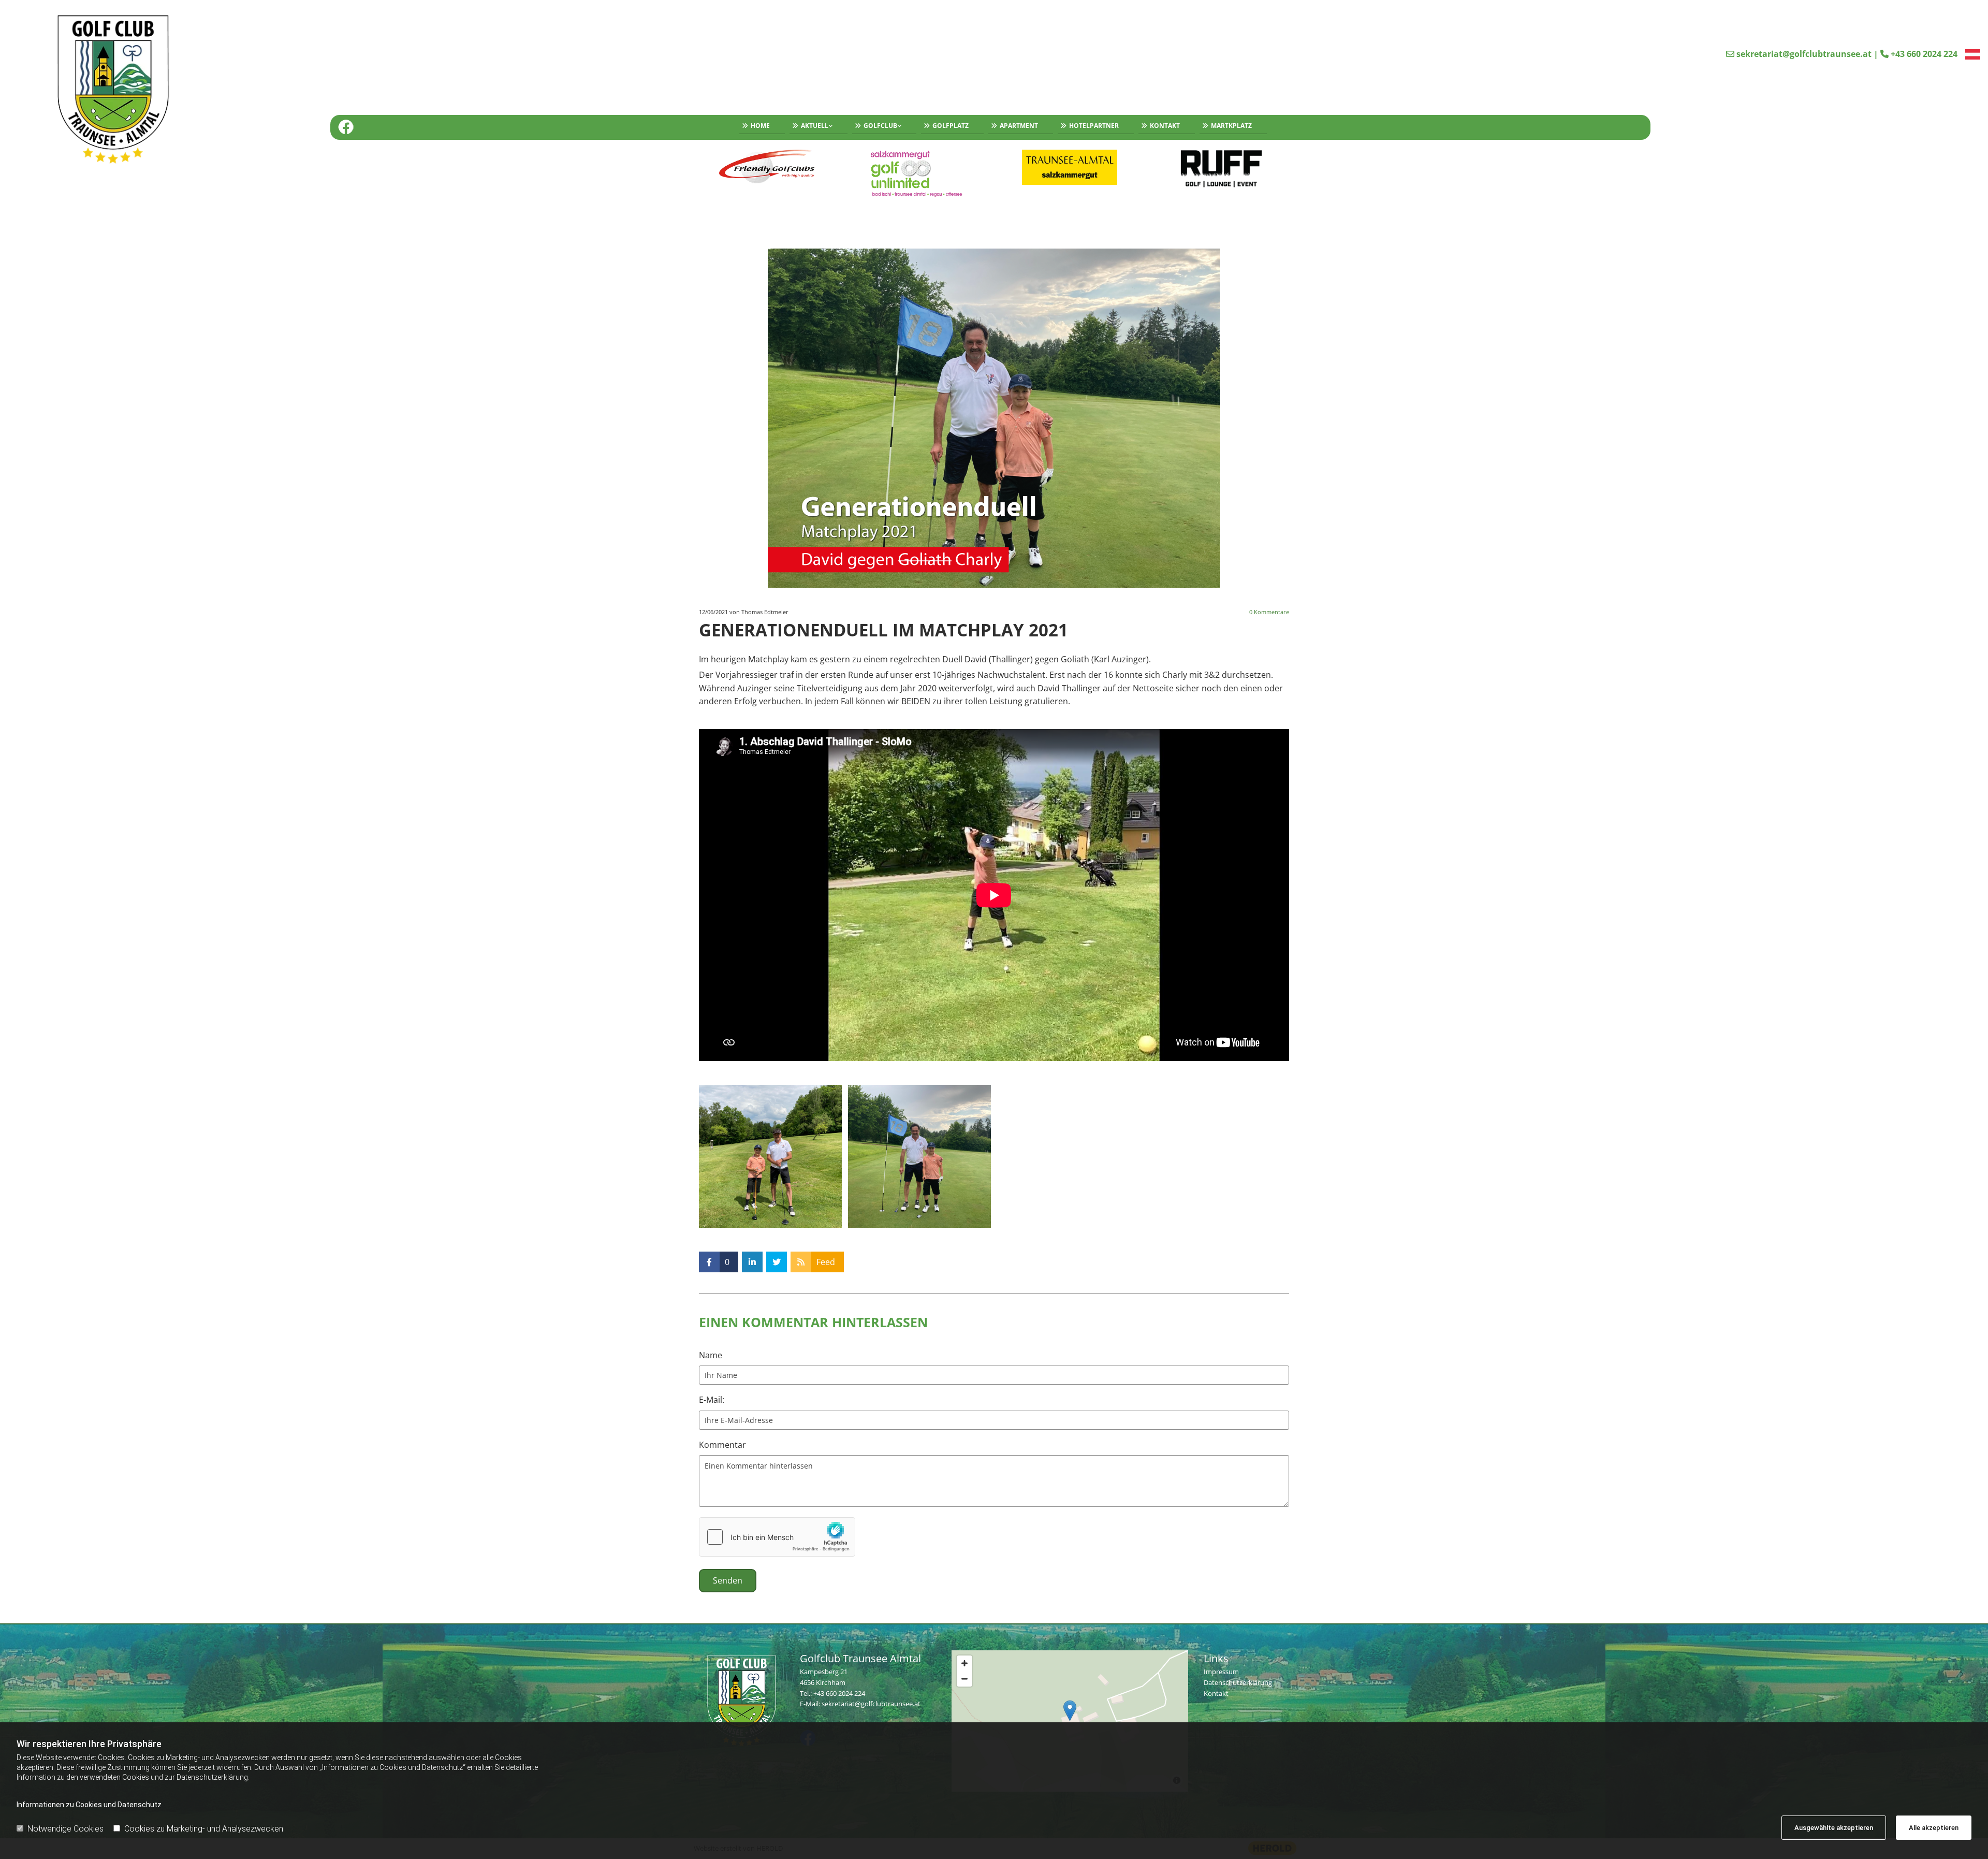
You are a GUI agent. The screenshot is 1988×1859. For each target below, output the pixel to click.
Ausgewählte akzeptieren (1834, 1828)
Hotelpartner (1094, 126)
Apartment (1019, 126)
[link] (816, 127)
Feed (826, 1262)
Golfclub (880, 126)
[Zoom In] (964, 1663)
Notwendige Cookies (65, 1829)
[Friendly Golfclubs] (767, 167)
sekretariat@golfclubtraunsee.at (1804, 54)
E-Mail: (712, 1400)
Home (760, 126)
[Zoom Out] (964, 1679)
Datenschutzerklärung (1238, 1682)
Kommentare (1269, 612)
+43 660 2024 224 (1924, 54)
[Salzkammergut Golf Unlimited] (919, 173)
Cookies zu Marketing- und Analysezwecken (204, 1829)
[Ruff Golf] (1222, 169)
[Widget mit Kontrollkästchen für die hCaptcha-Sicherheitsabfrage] (777, 1537)
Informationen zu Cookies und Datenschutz (89, 1805)
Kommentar (722, 1445)
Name (711, 1355)
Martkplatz (1231, 126)
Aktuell (815, 126)
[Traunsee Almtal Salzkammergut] (1070, 167)
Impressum (1221, 1672)
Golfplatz (951, 126)
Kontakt (1165, 126)
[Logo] (167, 92)
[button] (1070, 1711)
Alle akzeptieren (1934, 1828)
